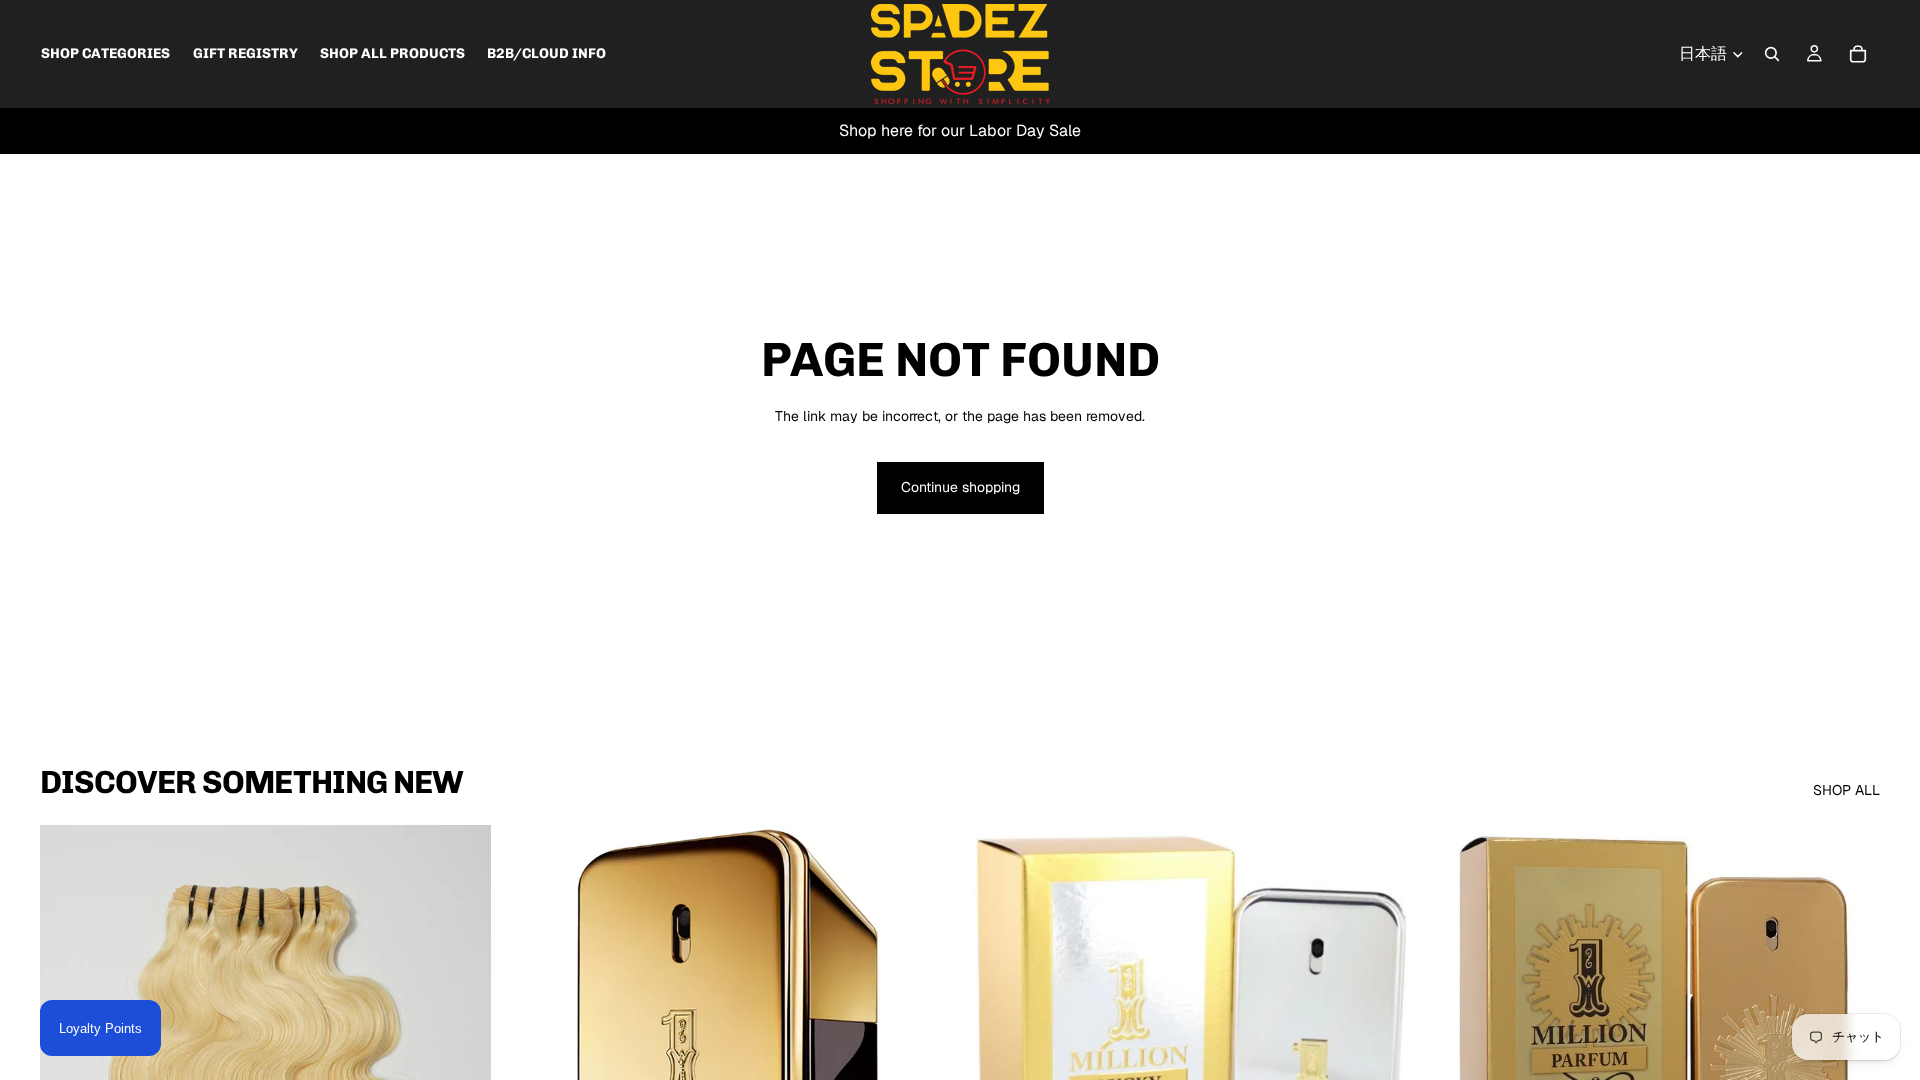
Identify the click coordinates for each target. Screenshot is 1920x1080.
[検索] (1772, 54)
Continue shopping (960, 487)
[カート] (1858, 54)
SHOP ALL (1846, 790)
